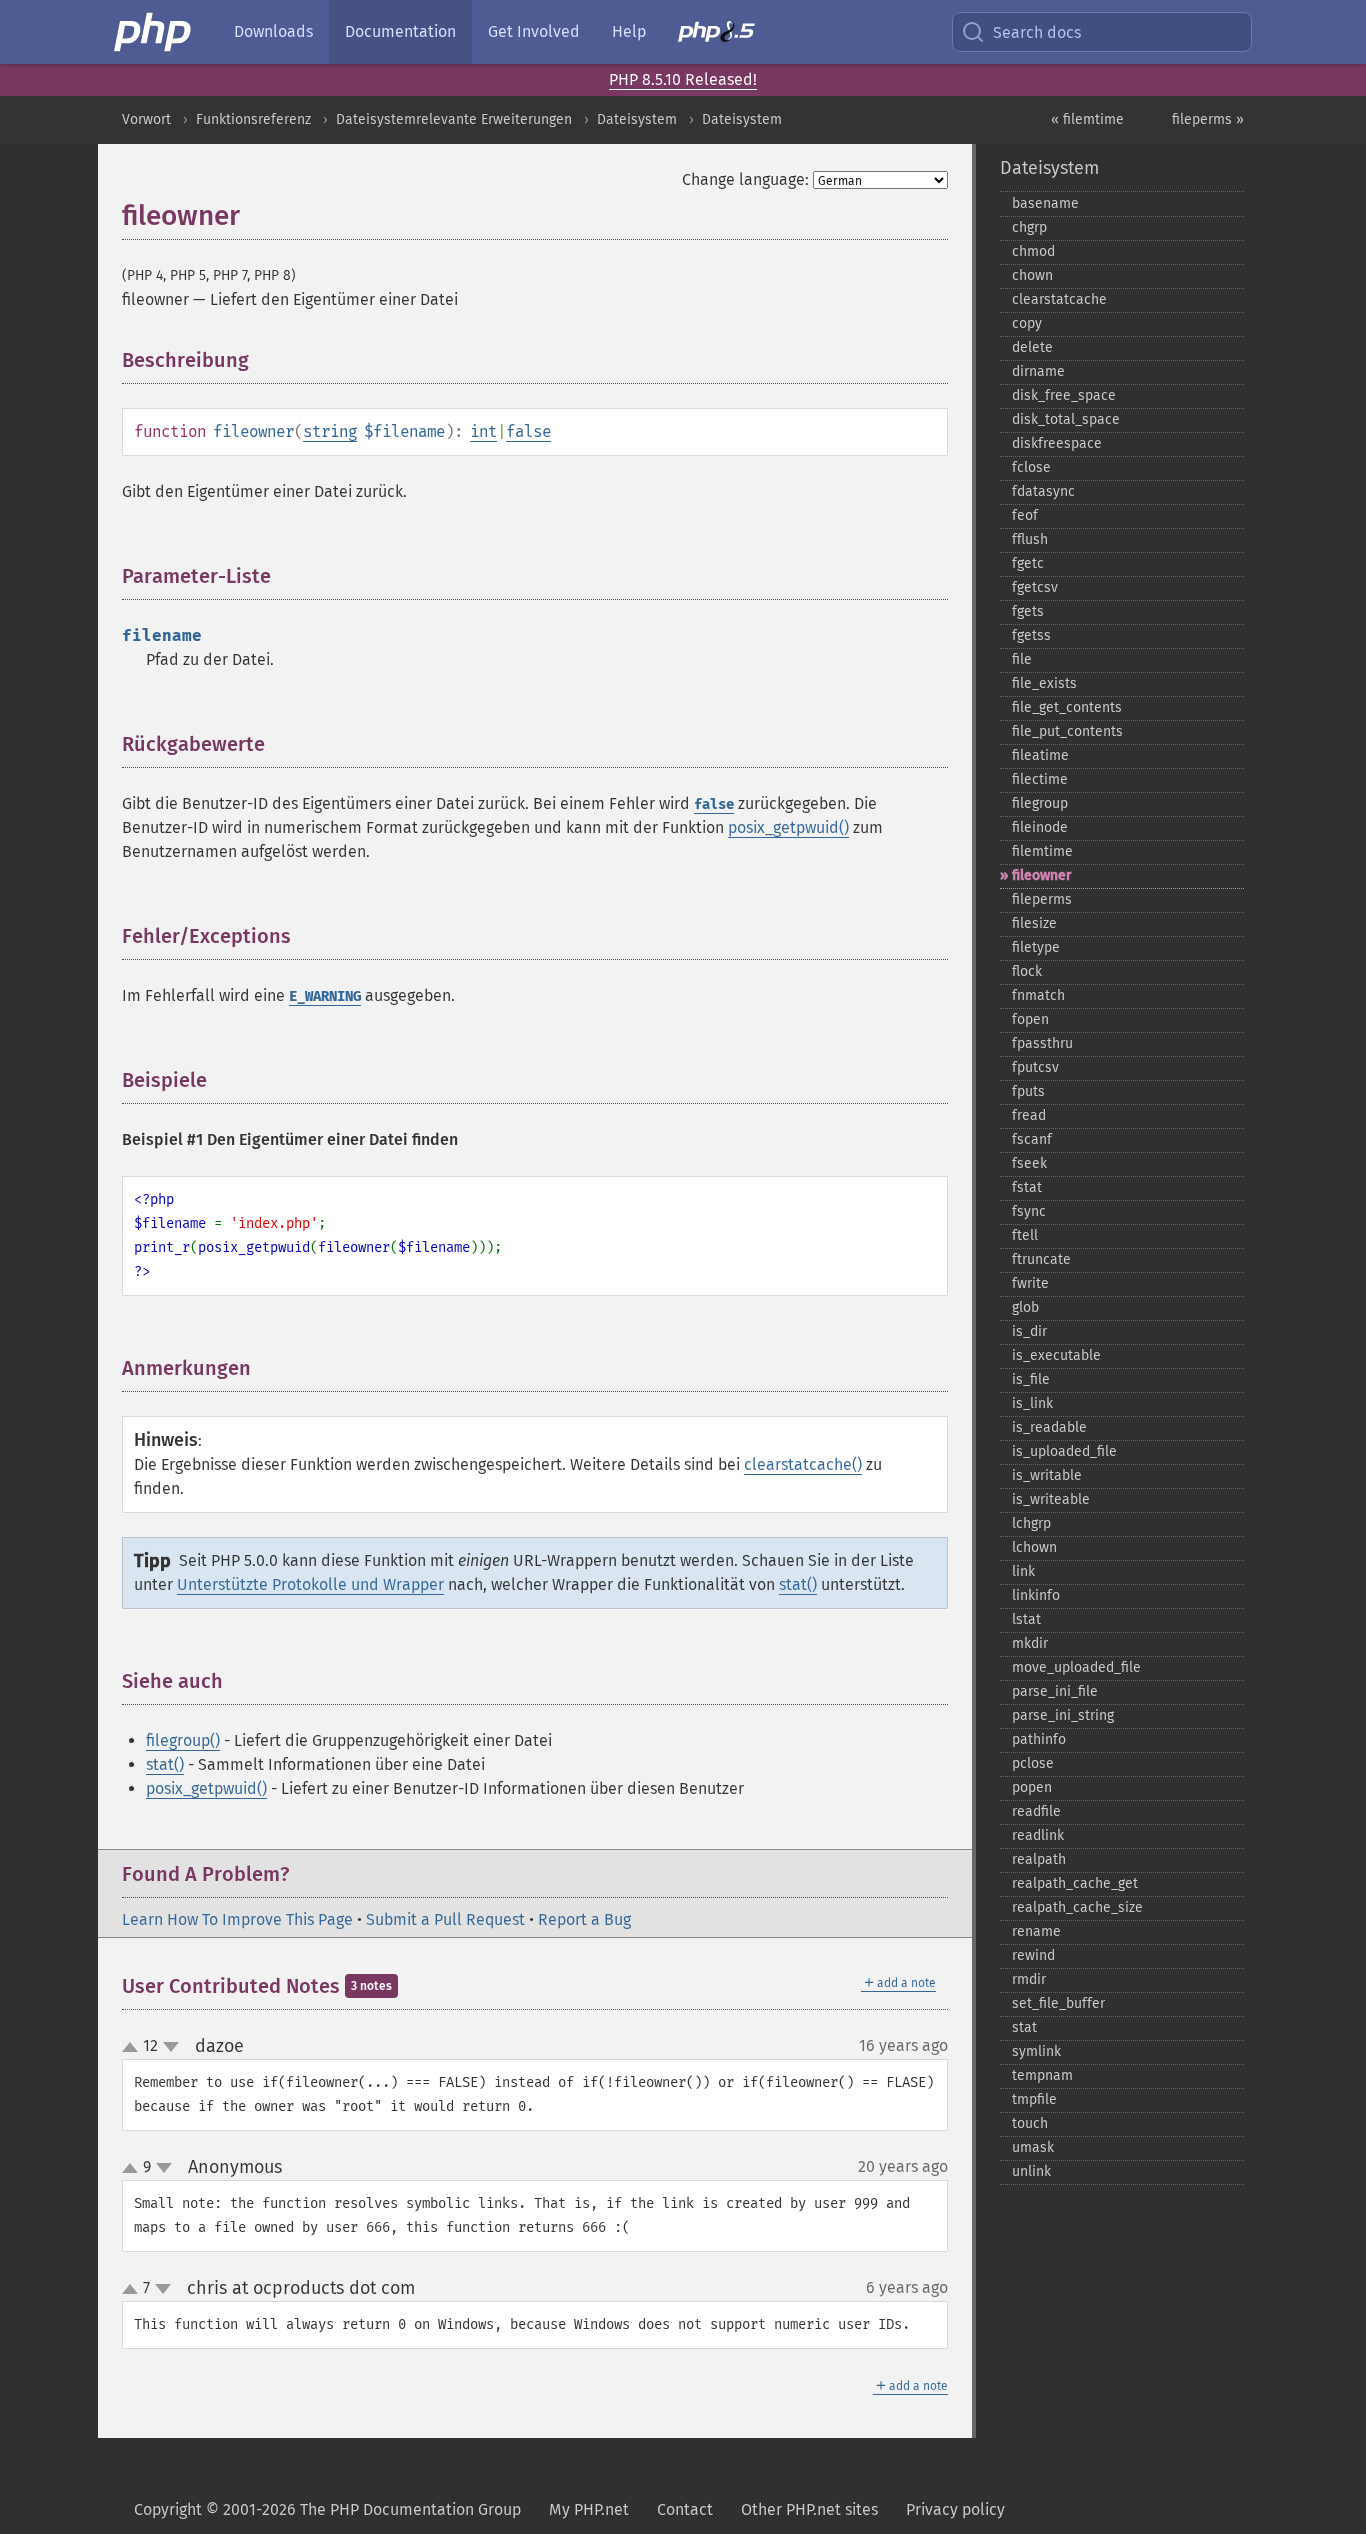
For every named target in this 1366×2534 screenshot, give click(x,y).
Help (629, 31)
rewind (1033, 1955)
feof (1025, 515)
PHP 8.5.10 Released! (683, 79)
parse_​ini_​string (1063, 1715)
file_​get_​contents (1067, 707)
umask (1033, 2147)
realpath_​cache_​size (1077, 1907)
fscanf (1032, 1139)
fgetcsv (1035, 587)
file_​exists (1044, 683)
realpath (1039, 1859)
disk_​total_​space (1066, 419)
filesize (1034, 923)
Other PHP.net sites (809, 2509)
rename (1036, 1931)
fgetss (1031, 635)
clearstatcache (1059, 299)
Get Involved (534, 31)
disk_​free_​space (1064, 395)
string (330, 431)
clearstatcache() (803, 1464)
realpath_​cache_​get (1075, 1883)
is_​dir (1029, 1331)
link (1023, 1571)
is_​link (1032, 1403)
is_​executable (1056, 1355)
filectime (1040, 779)
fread (1029, 1115)
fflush (1030, 539)
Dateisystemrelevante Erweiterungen (454, 119)
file (1022, 659)
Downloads (273, 31)
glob (1025, 1307)
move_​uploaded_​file (1076, 1667)
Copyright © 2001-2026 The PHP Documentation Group (327, 2509)
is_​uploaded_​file (1064, 1451)
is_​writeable (1051, 1499)
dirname (1038, 371)
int (483, 431)
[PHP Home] (154, 32)
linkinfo (1036, 1595)
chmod (1033, 251)
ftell (1025, 1235)
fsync (1029, 1211)
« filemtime (1087, 119)
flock (1027, 971)
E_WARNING (325, 996)
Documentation (400, 31)
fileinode (1040, 827)
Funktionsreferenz (253, 119)
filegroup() (183, 1740)
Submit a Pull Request (445, 1919)
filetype (1036, 947)
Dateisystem (637, 119)
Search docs (1037, 32)
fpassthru (1042, 1043)
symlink (1036, 2051)
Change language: (745, 179)
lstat (1026, 1619)
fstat (1027, 1187)
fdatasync (1043, 491)
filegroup (1040, 803)
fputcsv (1035, 1067)
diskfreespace (1057, 443)
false (528, 431)
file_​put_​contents (1067, 731)
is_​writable (1047, 1475)
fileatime (1040, 755)
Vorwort (146, 119)
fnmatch (1038, 995)
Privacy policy (955, 2509)
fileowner (1042, 875)
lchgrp (1031, 1523)
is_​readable (1049, 1427)
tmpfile (1034, 2099)
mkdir (1030, 1643)
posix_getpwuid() (788, 827)
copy (1027, 323)
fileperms (1042, 899)
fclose (1031, 467)
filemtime (1042, 851)
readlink (1038, 1835)
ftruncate (1041, 1259)
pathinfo (1039, 1739)
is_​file (1031, 1379)
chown (1032, 275)
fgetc (1028, 563)
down (171, 2047)
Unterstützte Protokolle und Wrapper (310, 1584)
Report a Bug (584, 1919)
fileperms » (1208, 119)
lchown (1034, 1547)
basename (1045, 203)
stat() (798, 1584)
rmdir (1029, 1979)
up (134, 2048)
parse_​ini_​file (1055, 1691)
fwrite (1030, 1283)
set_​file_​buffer (1058, 2003)
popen (1032, 1787)
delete (1032, 347)
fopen (1030, 1019)
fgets (1028, 611)
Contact (685, 2509)
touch (1030, 2123)
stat (1024, 2027)
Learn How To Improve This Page (237, 1919)
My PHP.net (589, 2509)
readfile (1036, 1811)
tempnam (1042, 2075)
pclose (1033, 1763)
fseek (1029, 1163)
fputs (1028, 1091)
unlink (1031, 2171)
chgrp (1029, 227)
